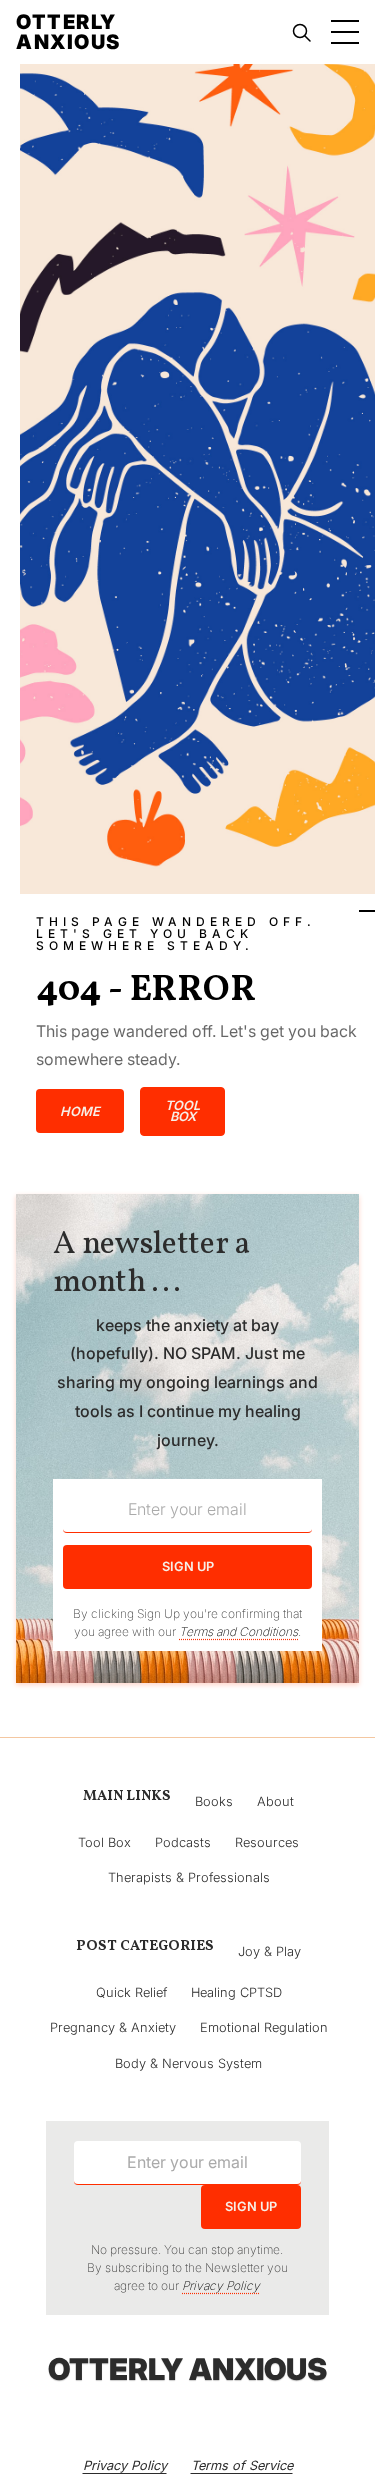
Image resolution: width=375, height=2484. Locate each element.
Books (214, 1801)
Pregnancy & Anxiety (113, 2027)
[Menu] (345, 32)
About (275, 1801)
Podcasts (183, 1842)
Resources (267, 1842)
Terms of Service (242, 2465)
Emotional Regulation (264, 2027)
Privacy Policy (125, 2465)
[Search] (301, 32)
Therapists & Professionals (189, 1877)
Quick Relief (131, 1992)
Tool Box (104, 1842)
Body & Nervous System (188, 2063)
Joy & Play (269, 1951)
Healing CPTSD (236, 1992)
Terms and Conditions (238, 1631)
